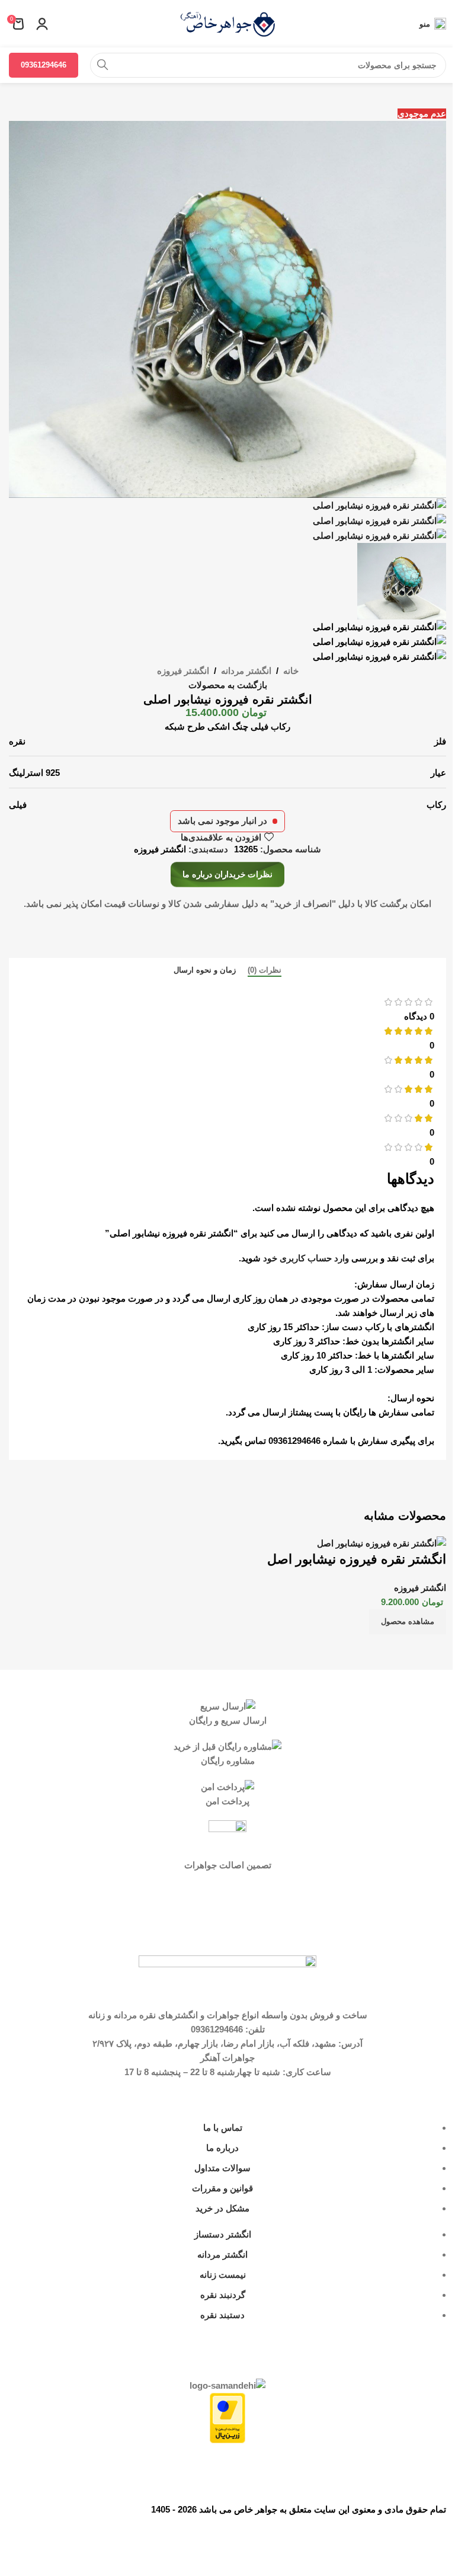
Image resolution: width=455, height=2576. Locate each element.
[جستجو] (102, 65)
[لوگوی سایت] (227, 23)
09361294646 (44, 65)
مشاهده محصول (408, 1621)
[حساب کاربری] (42, 24)
